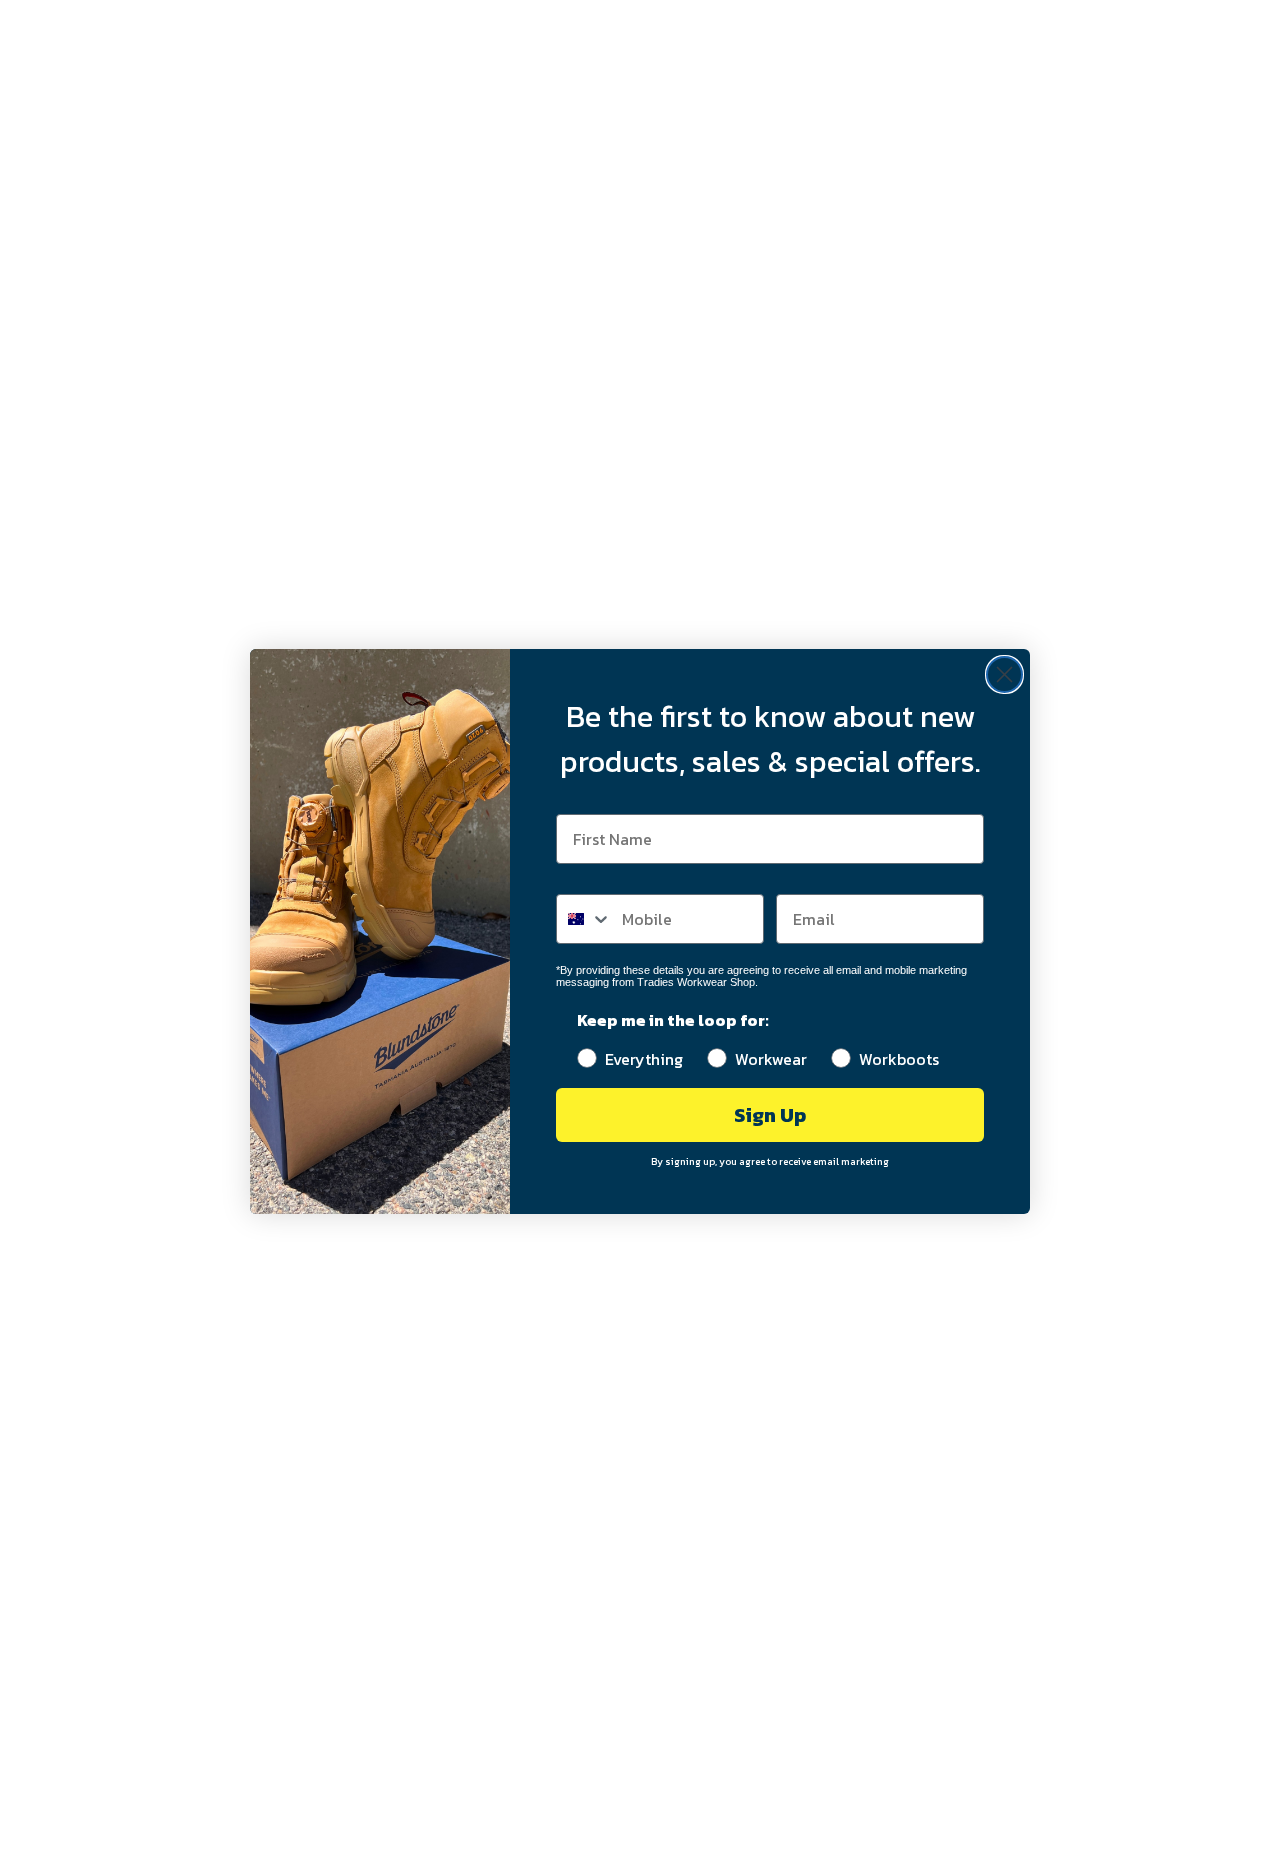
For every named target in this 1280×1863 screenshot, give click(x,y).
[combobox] (584, 919)
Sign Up (770, 1115)
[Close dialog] (1004, 674)
